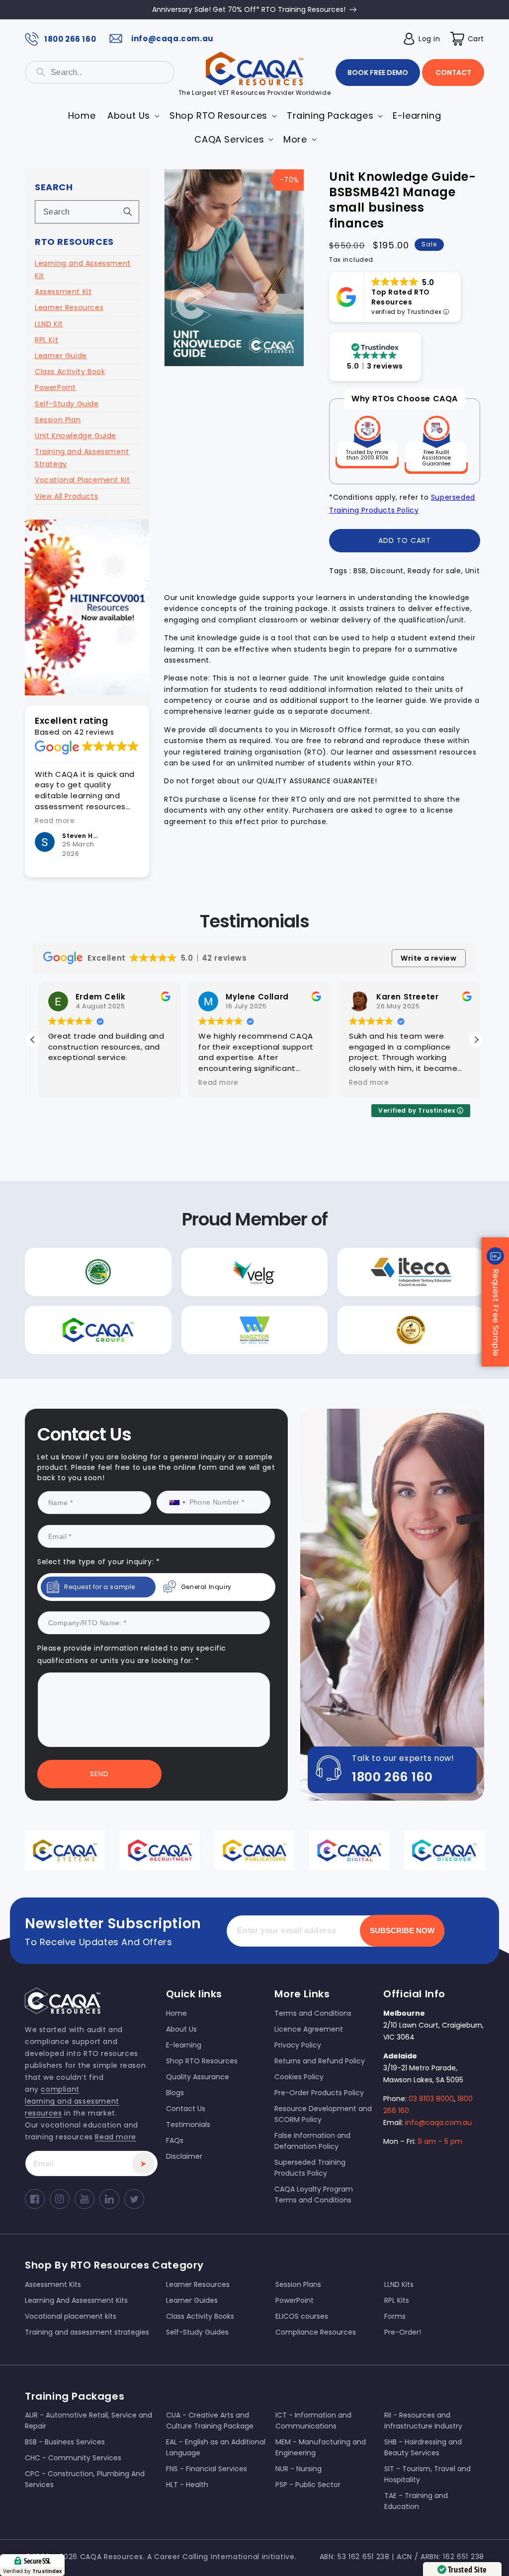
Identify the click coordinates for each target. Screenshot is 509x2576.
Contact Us (154, 1386)
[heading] (154, 1238)
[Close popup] (443, 1179)
